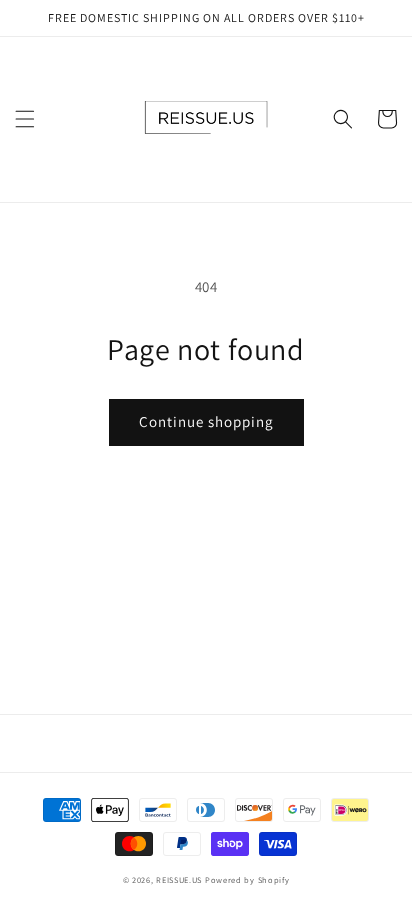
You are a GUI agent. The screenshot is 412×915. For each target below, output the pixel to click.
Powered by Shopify (247, 879)
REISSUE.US (179, 879)
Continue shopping (206, 421)
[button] (25, 119)
